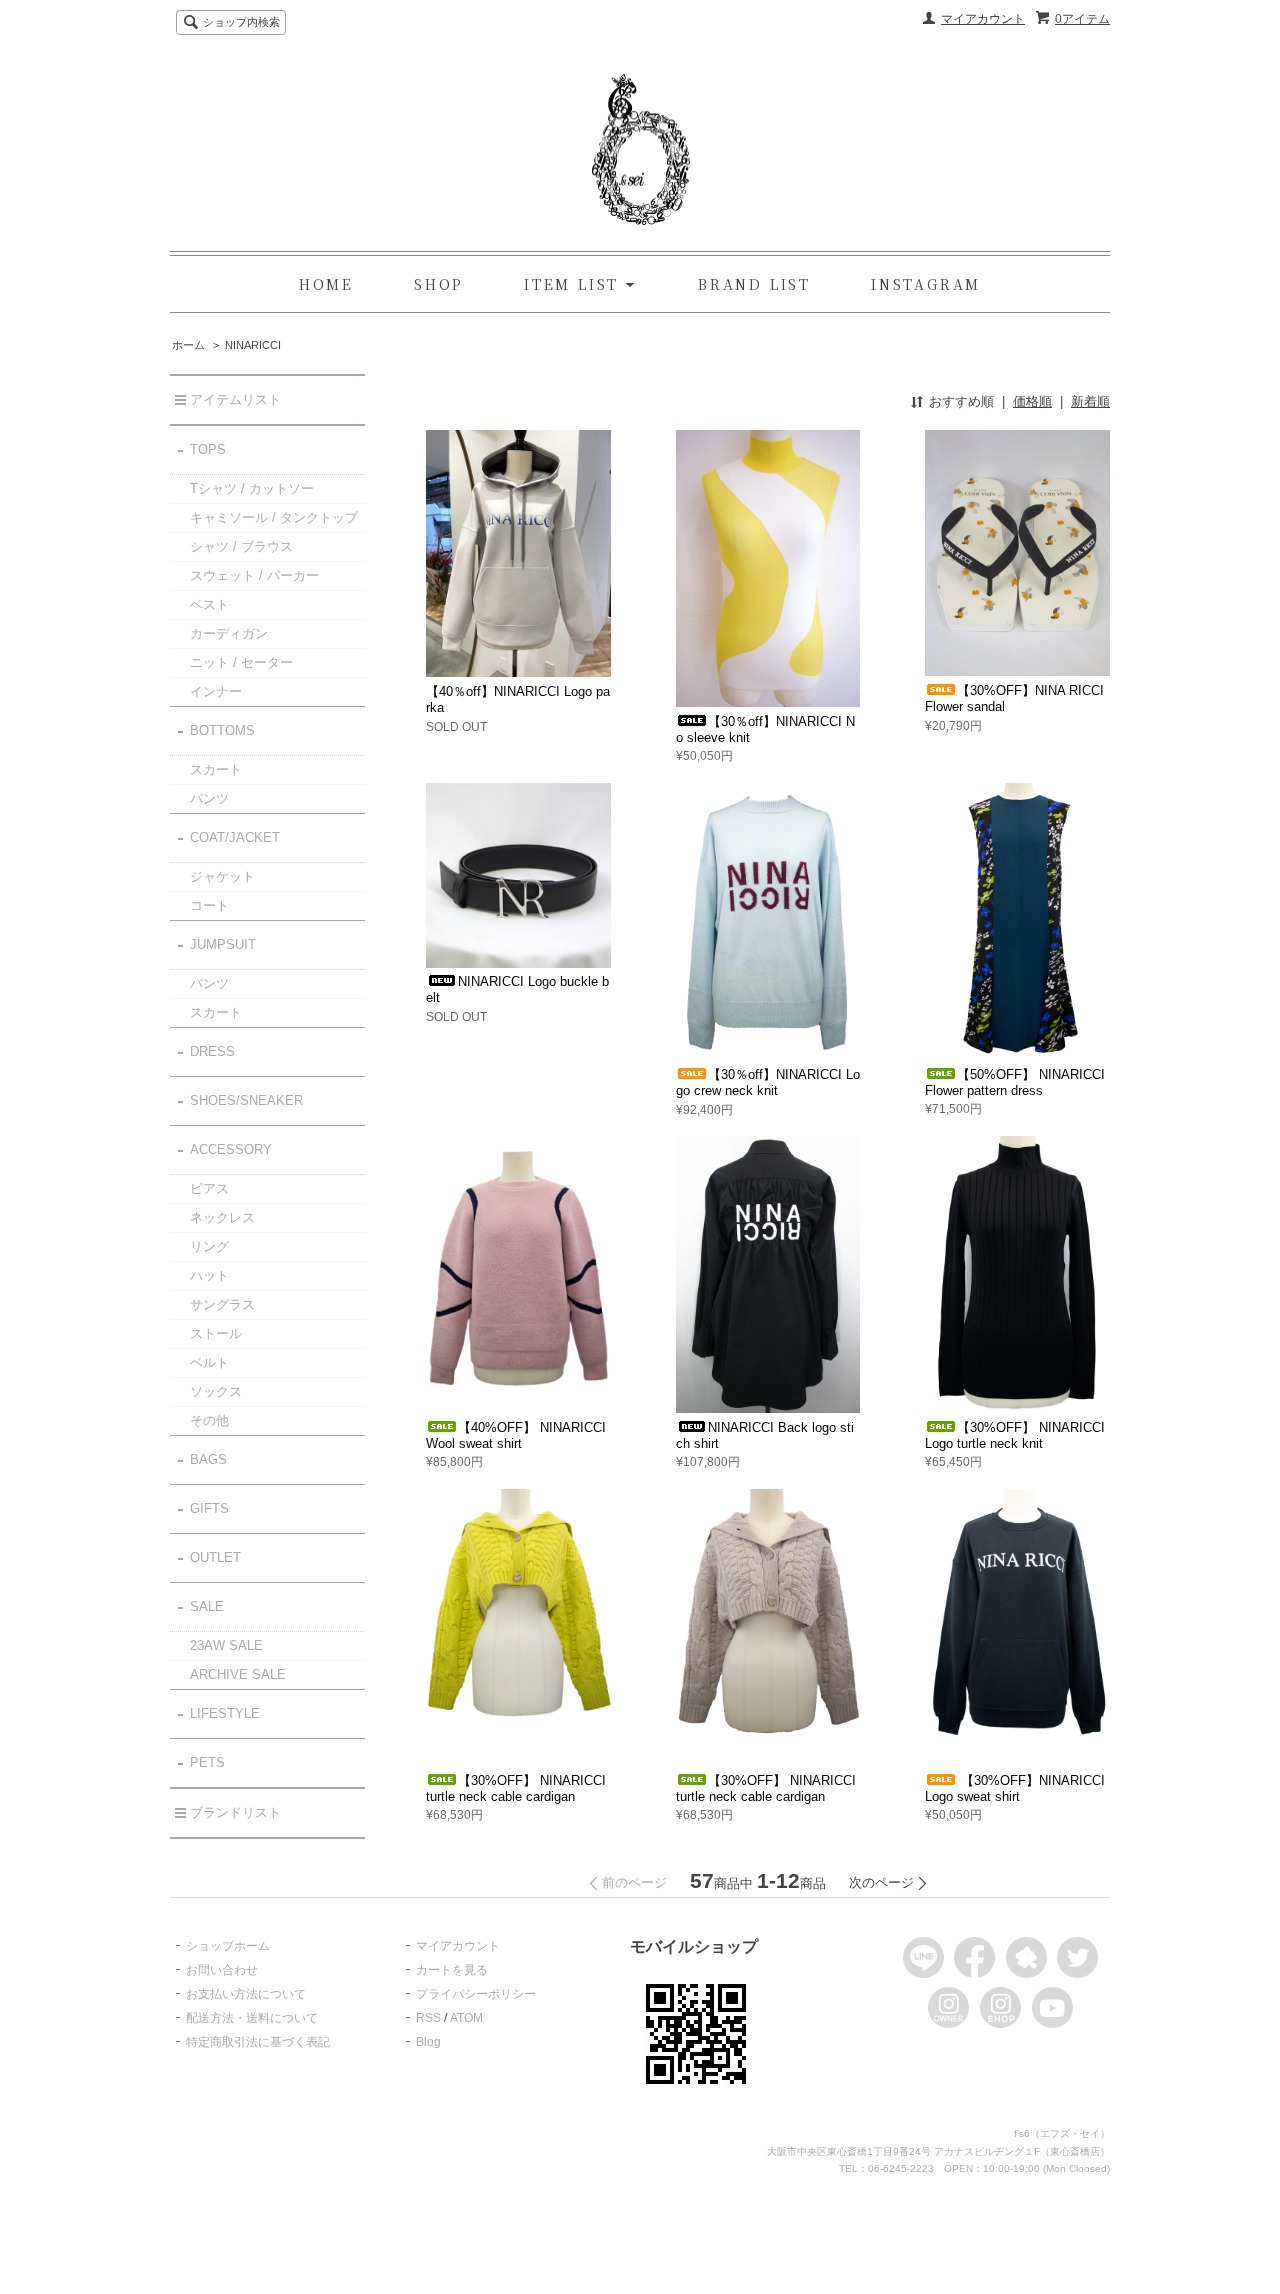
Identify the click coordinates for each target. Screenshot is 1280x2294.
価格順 (1032, 401)
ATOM (466, 2018)
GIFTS (209, 1508)
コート (209, 905)
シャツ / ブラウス (241, 546)
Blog (428, 2042)
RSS (428, 2018)
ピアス (209, 1188)
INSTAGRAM (926, 284)
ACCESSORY (231, 1149)
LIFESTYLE (225, 1713)
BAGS (208, 1459)
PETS (207, 1762)
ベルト (209, 1362)
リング (209, 1246)
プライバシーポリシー (476, 1994)
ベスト (209, 604)
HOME (326, 284)
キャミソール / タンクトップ (274, 517)
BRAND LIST (754, 284)
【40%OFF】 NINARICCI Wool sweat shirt (516, 1435)
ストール (216, 1333)
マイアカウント (983, 19)
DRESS (212, 1051)
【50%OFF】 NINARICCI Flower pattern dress (1015, 1082)
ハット (209, 1275)
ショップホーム (228, 1946)
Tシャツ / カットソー (252, 488)
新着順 (1090, 401)
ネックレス (222, 1217)
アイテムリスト (235, 399)
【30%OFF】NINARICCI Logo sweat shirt (1015, 1788)
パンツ (209, 798)
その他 (209, 1420)
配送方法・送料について (252, 2018)
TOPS (208, 449)
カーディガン (229, 633)
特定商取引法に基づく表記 (258, 2042)
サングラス (222, 1304)
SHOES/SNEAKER (246, 1100)
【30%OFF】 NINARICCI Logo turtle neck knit (1015, 1435)
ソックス (216, 1391)
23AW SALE (226, 1645)
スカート (216, 769)
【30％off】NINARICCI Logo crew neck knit (768, 1082)
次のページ (881, 1882)
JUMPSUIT (223, 944)
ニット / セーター (241, 662)
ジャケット (222, 876)
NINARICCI (253, 345)
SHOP (439, 284)
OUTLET (215, 1557)
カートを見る (452, 1970)
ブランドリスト (235, 1812)
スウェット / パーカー (254, 575)
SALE (207, 1606)
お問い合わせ (222, 1970)
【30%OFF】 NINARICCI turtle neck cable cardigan (516, 1788)
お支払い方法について (246, 1994)
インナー (216, 691)
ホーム (188, 345)
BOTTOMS (222, 730)
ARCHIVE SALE (238, 1674)
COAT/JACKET (235, 837)
